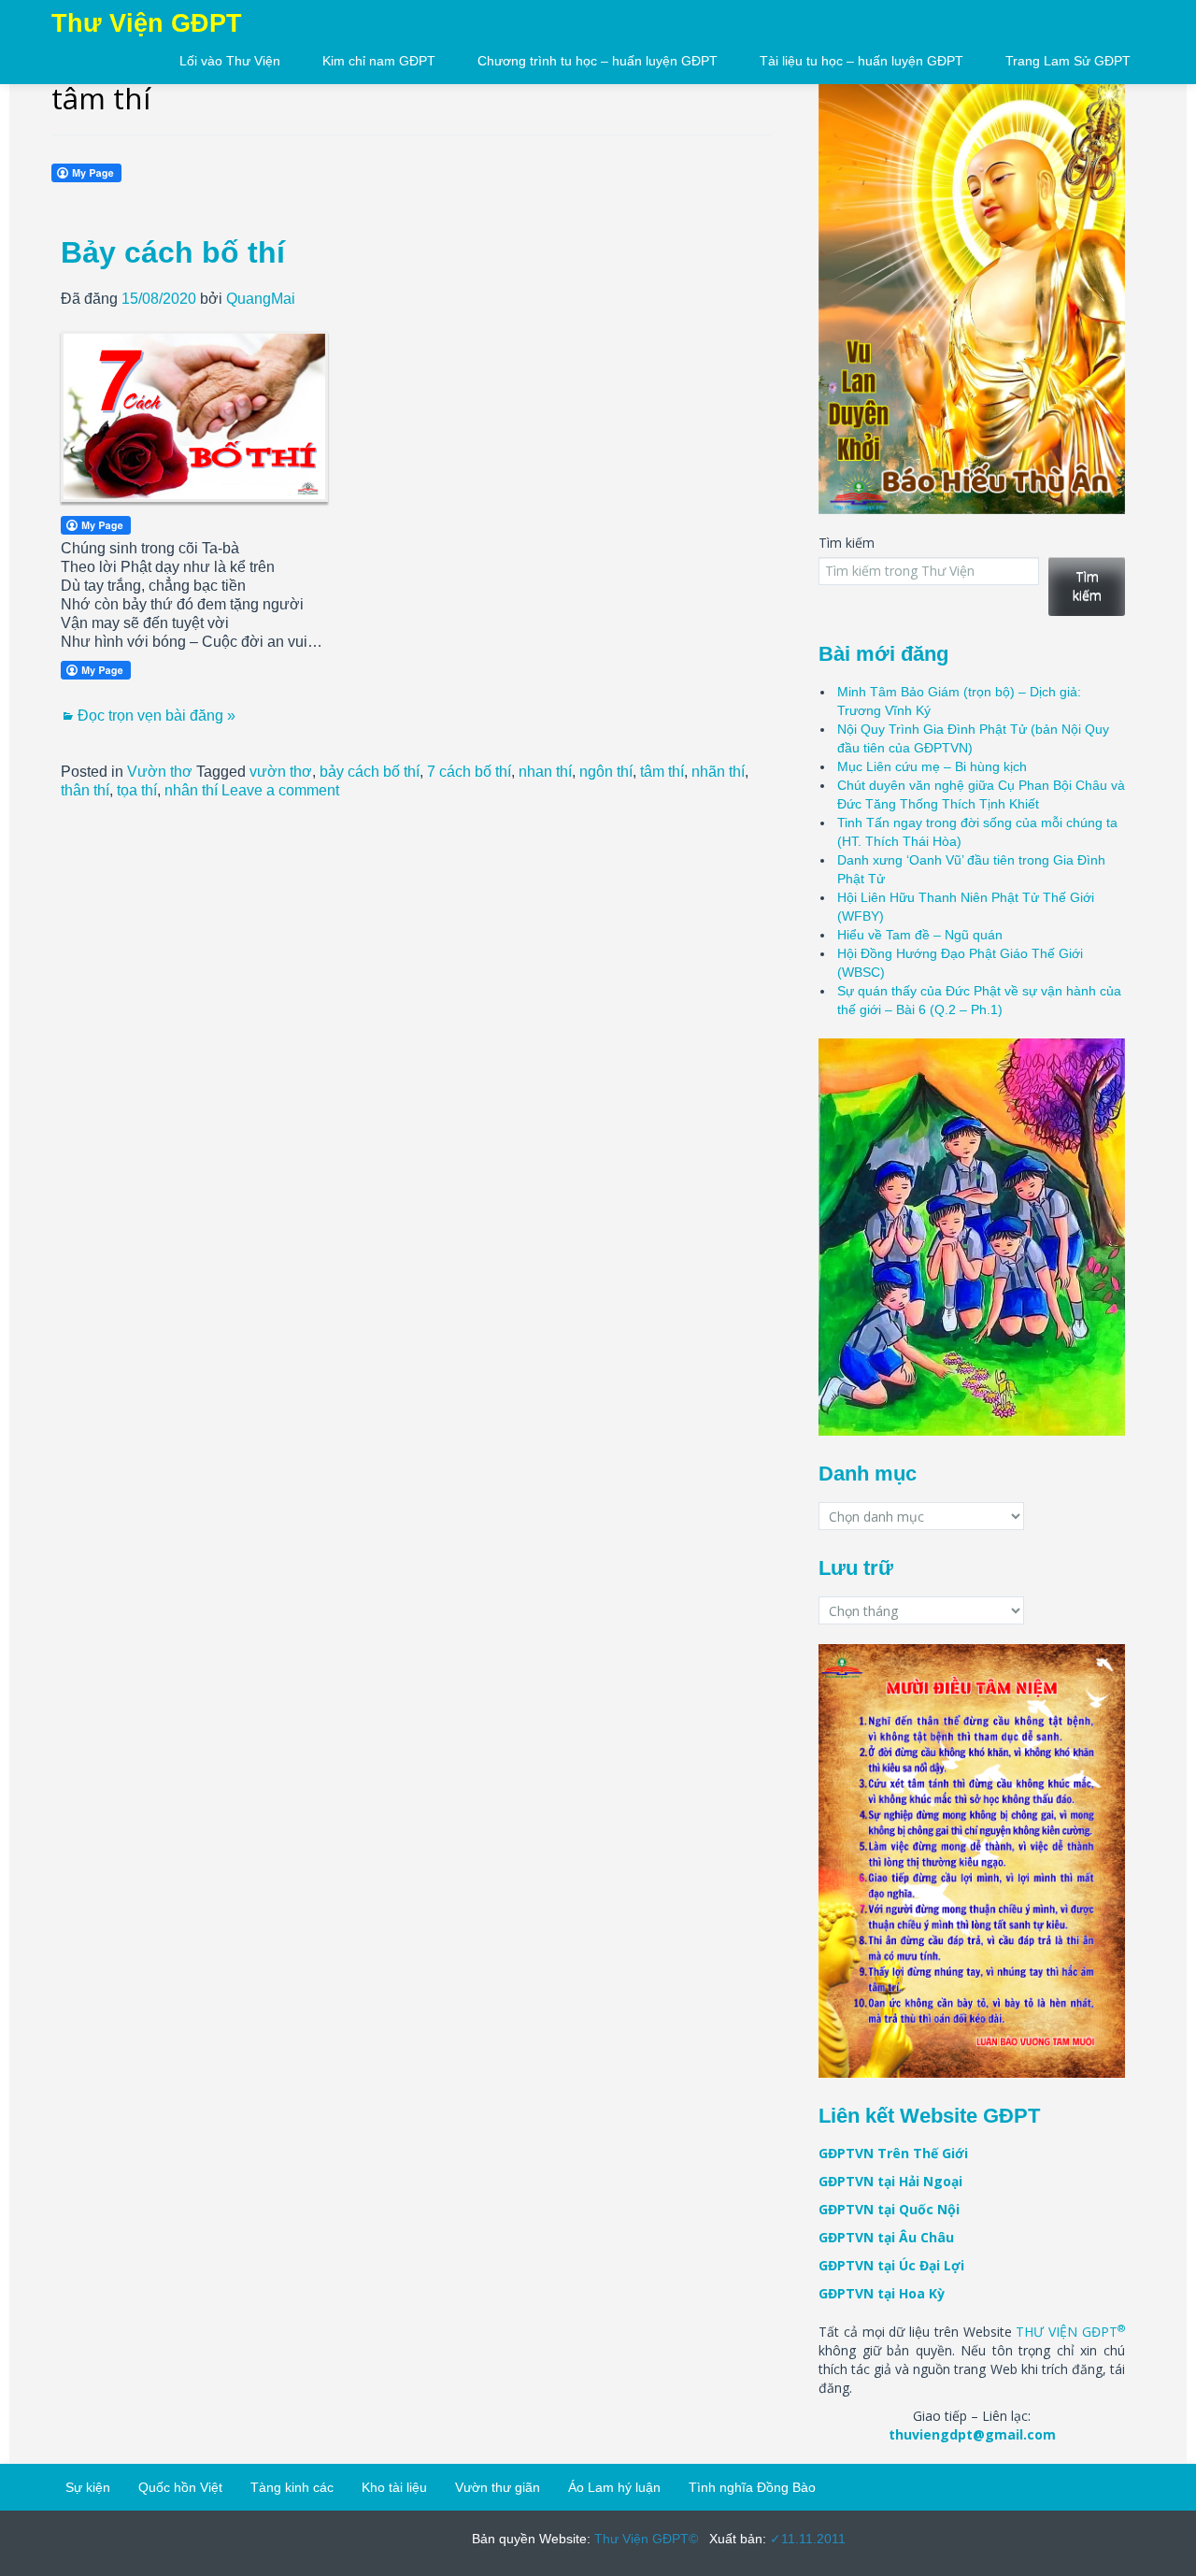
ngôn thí (606, 772)
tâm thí (662, 772)
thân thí (85, 790)
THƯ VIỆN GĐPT (1070, 2332)
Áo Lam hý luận (614, 2487)
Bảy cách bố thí (173, 252)
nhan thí (545, 772)
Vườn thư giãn (498, 2487)
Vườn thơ (160, 772)
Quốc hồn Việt (180, 2487)
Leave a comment (280, 790)
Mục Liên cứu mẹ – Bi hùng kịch (932, 766)
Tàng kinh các (292, 2487)
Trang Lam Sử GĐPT (1068, 61)
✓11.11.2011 (806, 2539)
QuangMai (261, 299)
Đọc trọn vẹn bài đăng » (157, 716)
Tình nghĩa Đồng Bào (752, 2487)
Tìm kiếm (847, 543)
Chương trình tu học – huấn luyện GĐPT (598, 61)
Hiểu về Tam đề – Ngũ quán (920, 935)
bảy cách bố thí (370, 772)
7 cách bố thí (469, 772)
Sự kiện (88, 2487)
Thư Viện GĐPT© (644, 2539)
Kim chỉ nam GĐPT (379, 61)
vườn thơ (281, 772)
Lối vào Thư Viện (230, 61)
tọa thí (137, 790)
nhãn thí (718, 772)
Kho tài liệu (394, 2487)
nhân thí (191, 790)
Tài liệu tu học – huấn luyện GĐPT (861, 61)
